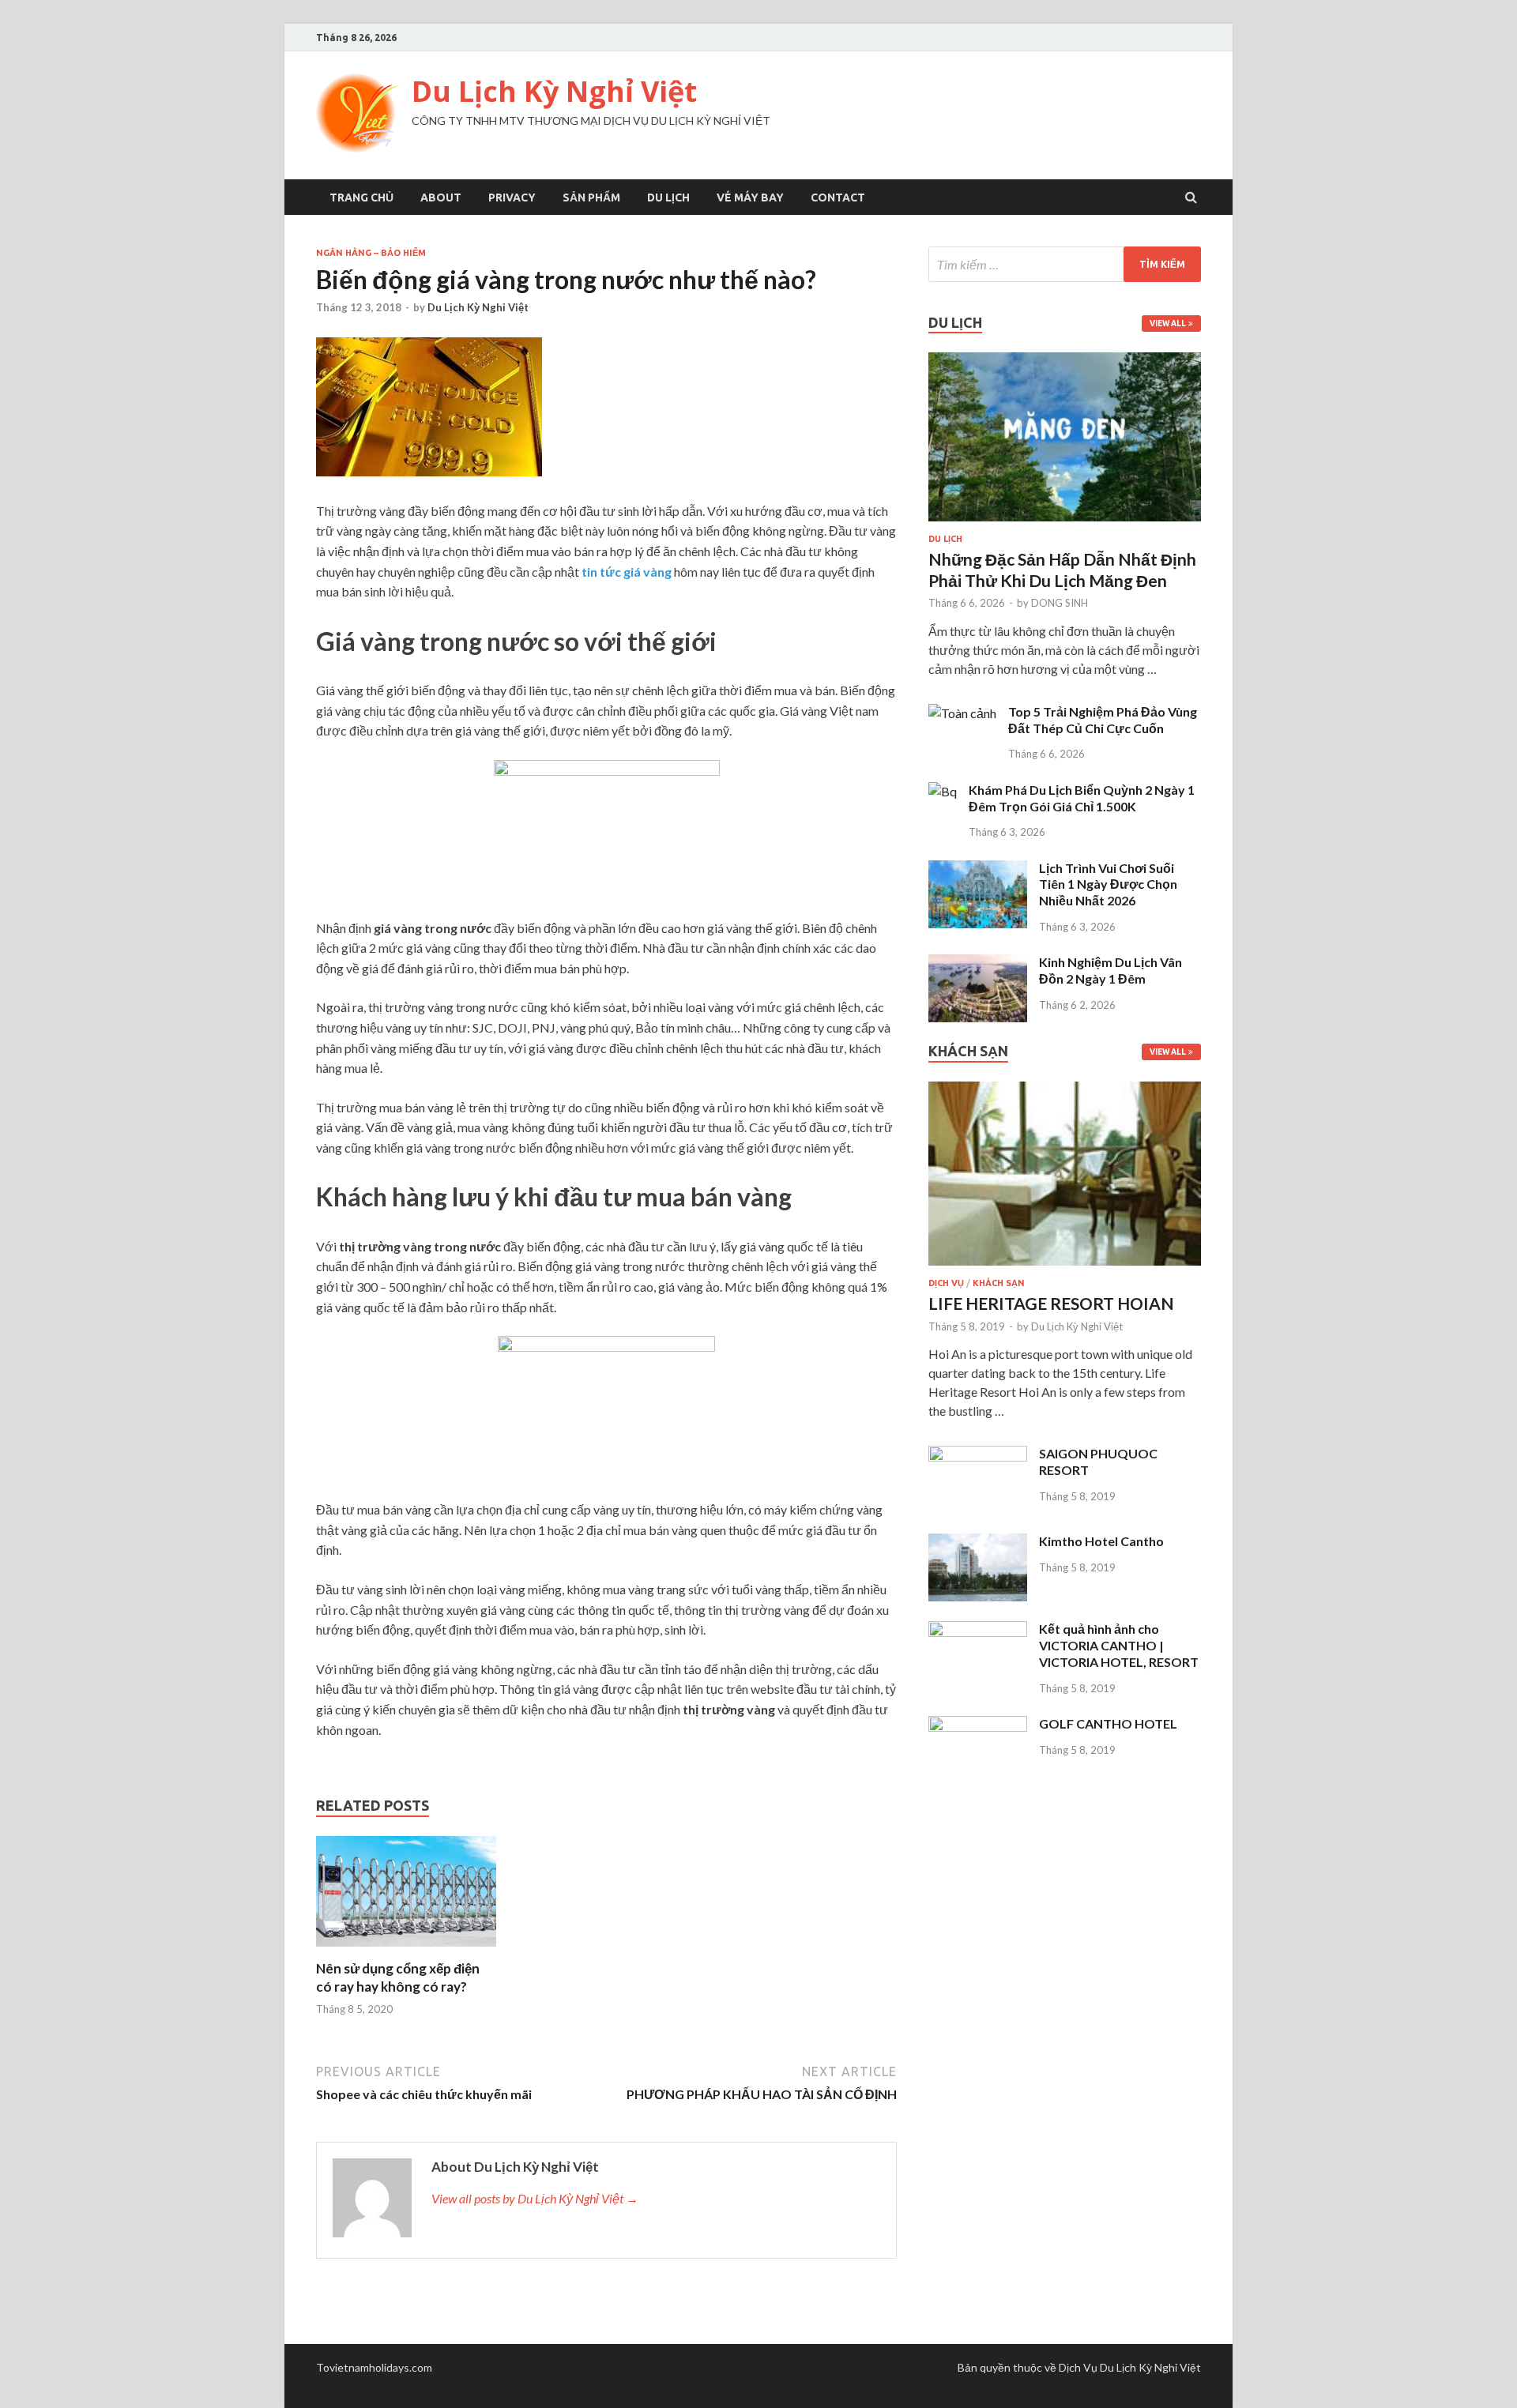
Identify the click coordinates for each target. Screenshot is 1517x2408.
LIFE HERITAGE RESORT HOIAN (1051, 1303)
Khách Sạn (999, 1283)
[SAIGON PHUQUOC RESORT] (978, 1455)
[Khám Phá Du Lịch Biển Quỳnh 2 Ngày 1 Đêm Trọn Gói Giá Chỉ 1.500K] (943, 791)
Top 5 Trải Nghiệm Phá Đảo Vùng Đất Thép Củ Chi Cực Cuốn (1103, 720)
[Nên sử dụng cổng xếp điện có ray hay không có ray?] (406, 1950)
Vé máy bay (750, 198)
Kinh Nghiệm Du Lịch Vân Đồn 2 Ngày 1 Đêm (1110, 970)
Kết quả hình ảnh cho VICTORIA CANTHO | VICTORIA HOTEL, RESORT (1119, 1645)
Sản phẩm (591, 198)
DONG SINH (1060, 603)
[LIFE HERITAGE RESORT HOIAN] (1065, 1268)
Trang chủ (361, 198)
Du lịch (668, 198)
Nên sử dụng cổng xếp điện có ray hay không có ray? (398, 1977)
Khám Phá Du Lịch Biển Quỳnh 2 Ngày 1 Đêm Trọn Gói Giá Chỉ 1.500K (1082, 798)
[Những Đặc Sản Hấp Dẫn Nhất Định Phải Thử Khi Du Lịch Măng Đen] (1065, 524)
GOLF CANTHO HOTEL (1108, 1723)
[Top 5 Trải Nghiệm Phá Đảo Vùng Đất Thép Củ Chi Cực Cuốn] (962, 713)
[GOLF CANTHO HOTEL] (978, 1725)
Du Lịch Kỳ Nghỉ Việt (554, 91)
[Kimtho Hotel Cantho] (978, 1543)
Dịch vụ (946, 1283)
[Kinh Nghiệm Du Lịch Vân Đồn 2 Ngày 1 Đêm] (978, 963)
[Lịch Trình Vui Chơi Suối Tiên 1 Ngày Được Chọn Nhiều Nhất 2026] (978, 869)
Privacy (512, 198)
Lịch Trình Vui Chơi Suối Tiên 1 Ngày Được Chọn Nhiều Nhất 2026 (1108, 884)
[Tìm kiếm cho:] (1065, 264)
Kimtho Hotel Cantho (1101, 1541)
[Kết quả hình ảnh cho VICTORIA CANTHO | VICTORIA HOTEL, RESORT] (978, 1630)
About (441, 198)
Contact (838, 198)
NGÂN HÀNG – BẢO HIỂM (371, 253)
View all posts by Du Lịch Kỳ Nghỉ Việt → (535, 2198)
